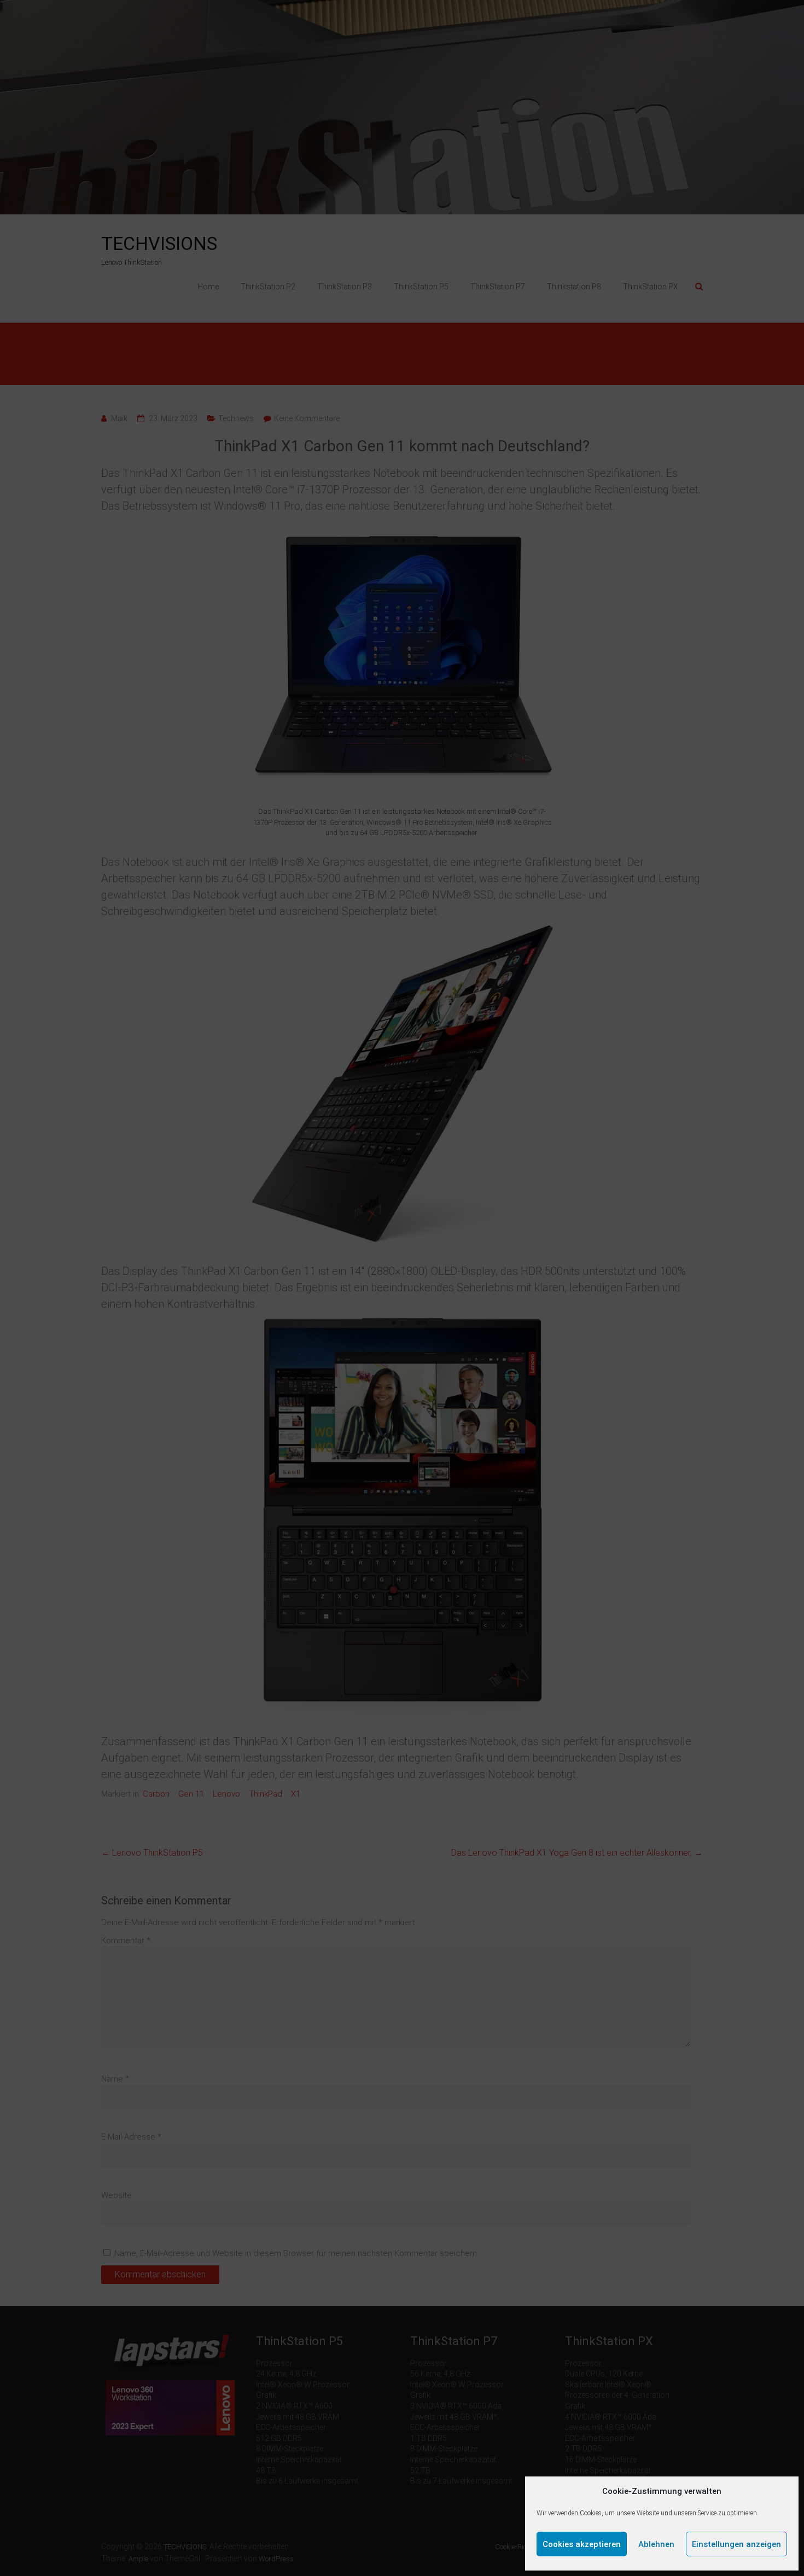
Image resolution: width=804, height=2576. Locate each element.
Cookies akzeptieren (582, 2544)
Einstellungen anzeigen (736, 2544)
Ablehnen (656, 2544)
